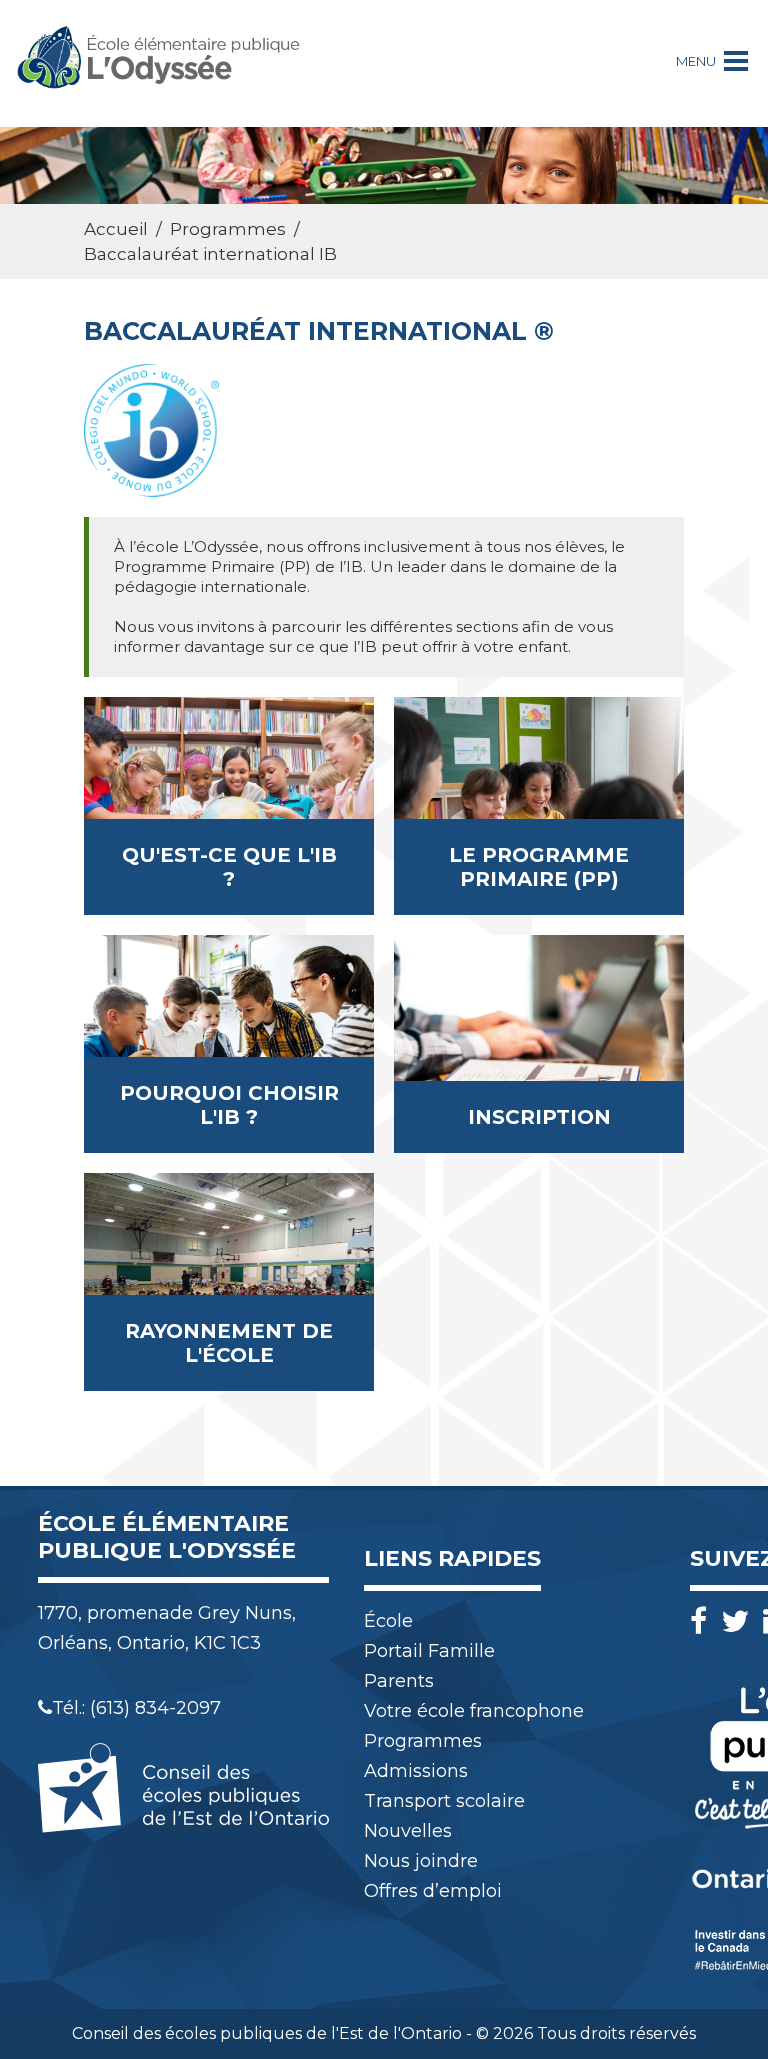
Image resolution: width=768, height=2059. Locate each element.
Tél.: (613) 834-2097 (136, 1708)
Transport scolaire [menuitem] (444, 1801)
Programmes (228, 229)
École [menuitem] (388, 1621)
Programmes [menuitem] (423, 1741)
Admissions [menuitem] (416, 1771)
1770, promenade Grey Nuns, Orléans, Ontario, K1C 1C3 (167, 1628)
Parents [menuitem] (399, 1681)
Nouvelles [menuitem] (408, 1831)
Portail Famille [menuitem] (429, 1651)
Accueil (116, 229)
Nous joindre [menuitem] (421, 1861)
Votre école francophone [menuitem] (474, 1711)
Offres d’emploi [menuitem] (433, 1891)
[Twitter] (740, 1621)
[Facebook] (703, 1621)
